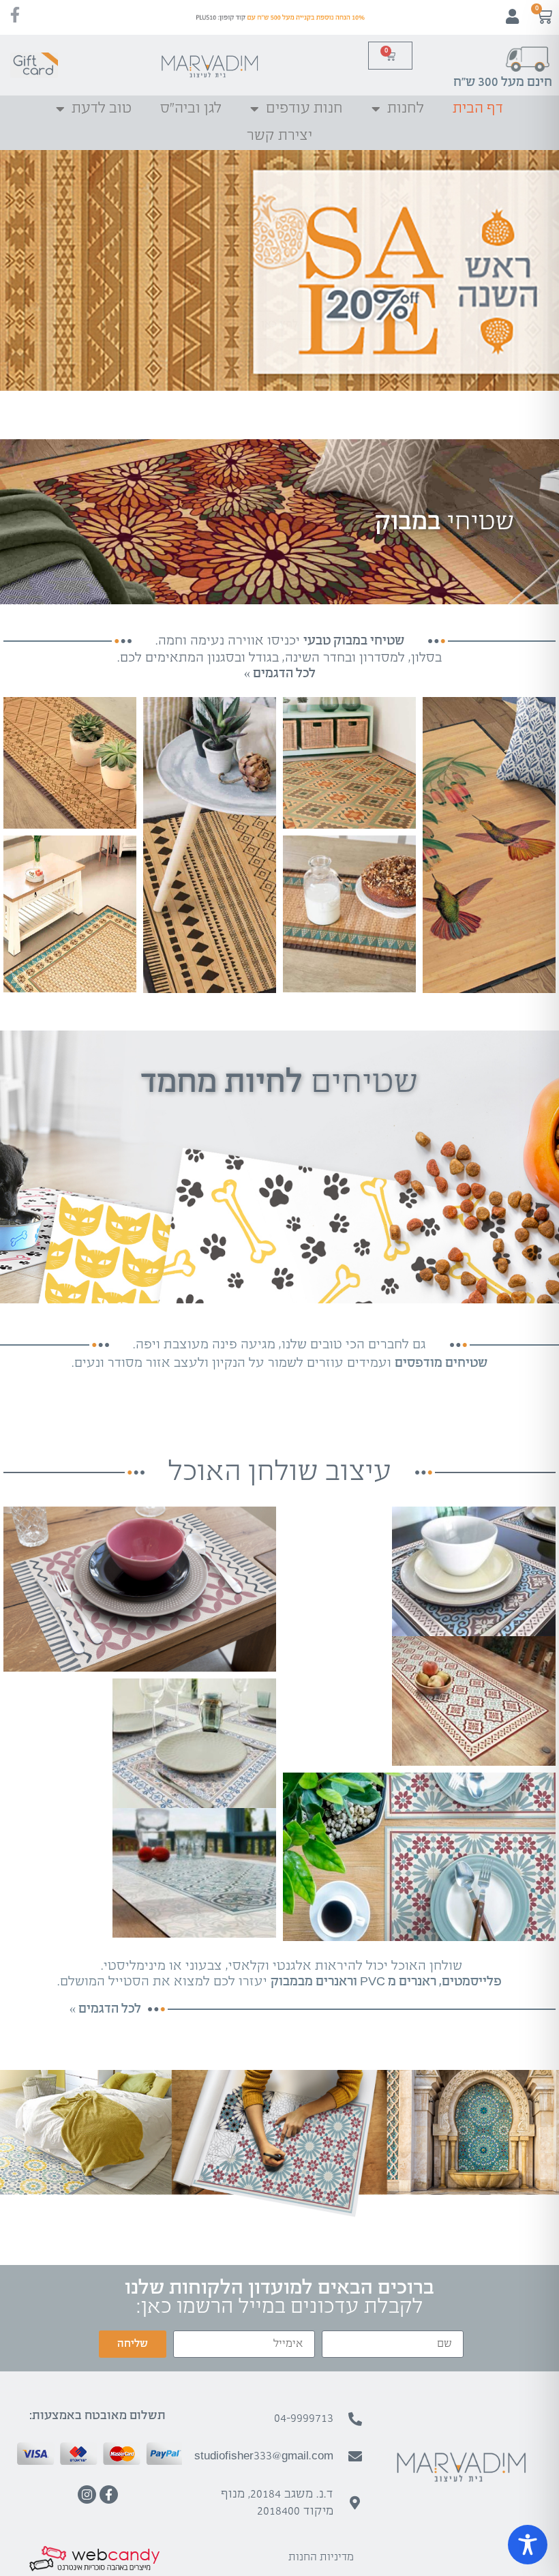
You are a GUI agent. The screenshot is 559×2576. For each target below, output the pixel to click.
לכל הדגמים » (105, 2009)
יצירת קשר (279, 136)
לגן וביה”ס (191, 109)
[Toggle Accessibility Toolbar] (528, 2545)
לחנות (406, 109)
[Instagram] (87, 2494)
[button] (544, 270)
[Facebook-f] (109, 2494)
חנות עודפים (304, 109)
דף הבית (478, 109)
